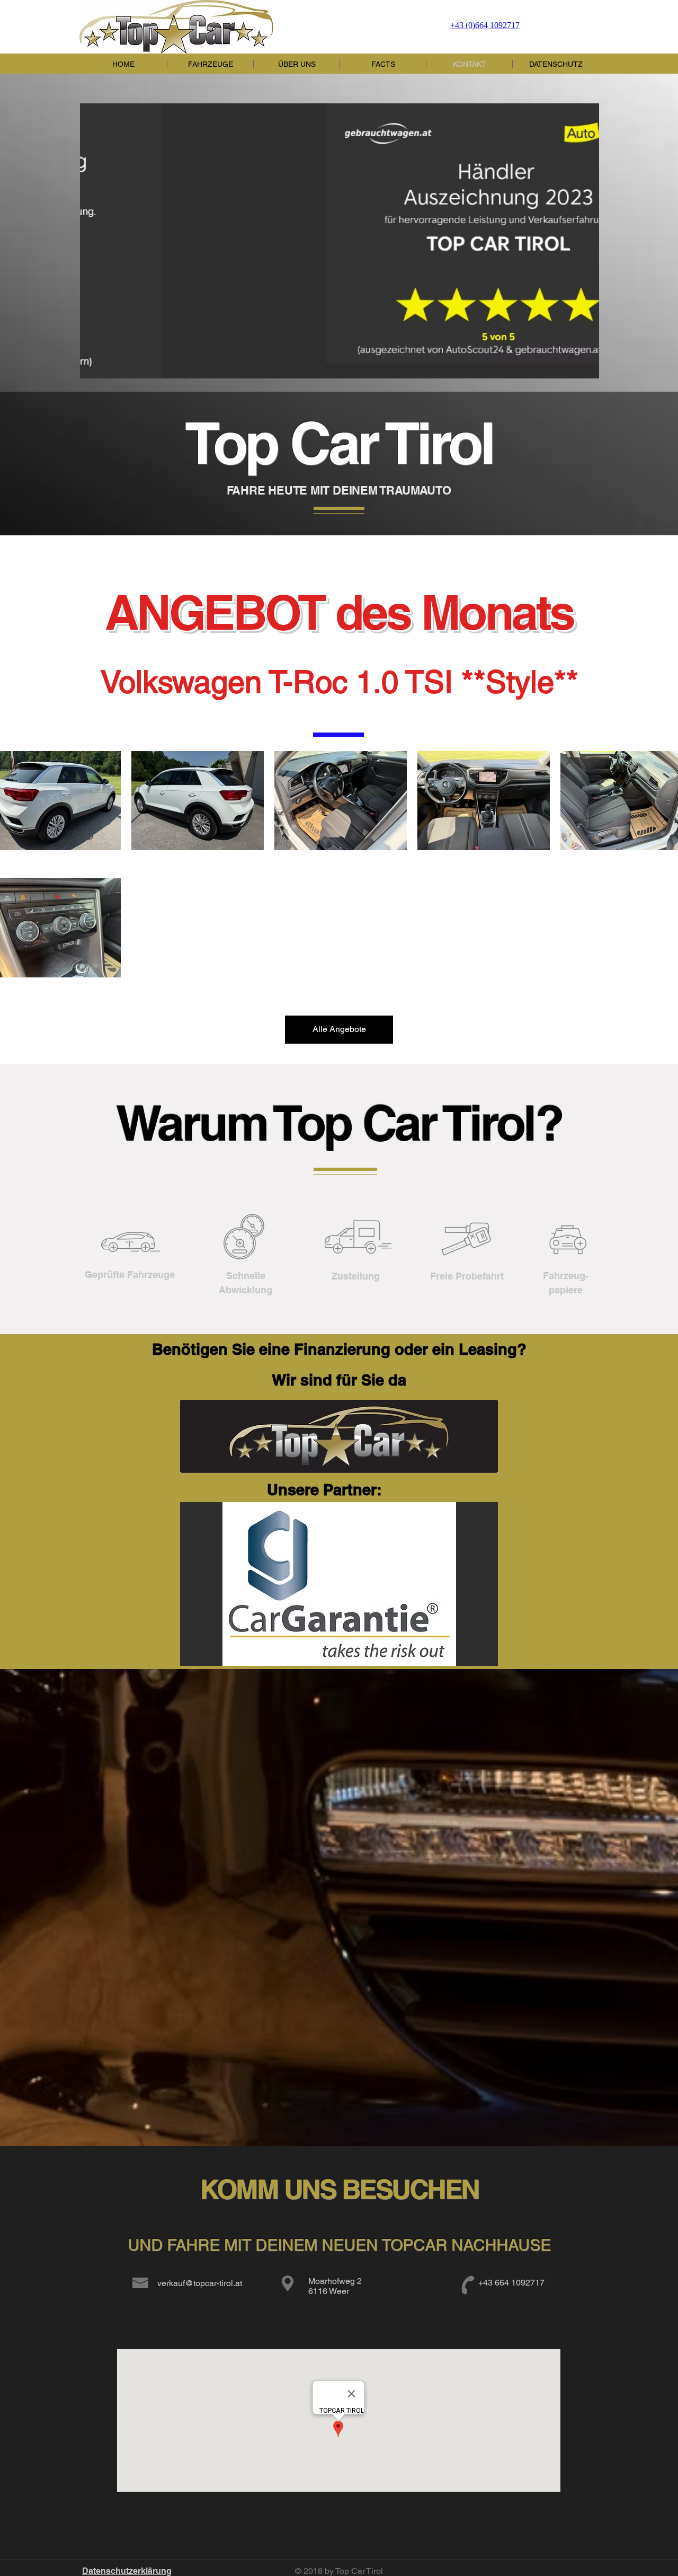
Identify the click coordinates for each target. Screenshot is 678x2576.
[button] (340, 241)
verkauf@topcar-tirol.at (200, 2283)
